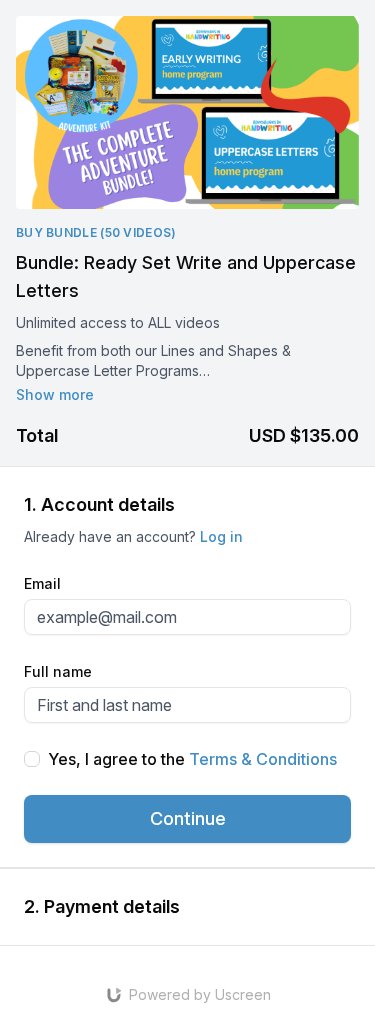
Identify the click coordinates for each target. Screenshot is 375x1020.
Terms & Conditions (263, 759)
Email (42, 583)
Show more (55, 394)
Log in (221, 536)
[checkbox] (32, 759)
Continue (188, 818)
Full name (58, 671)
